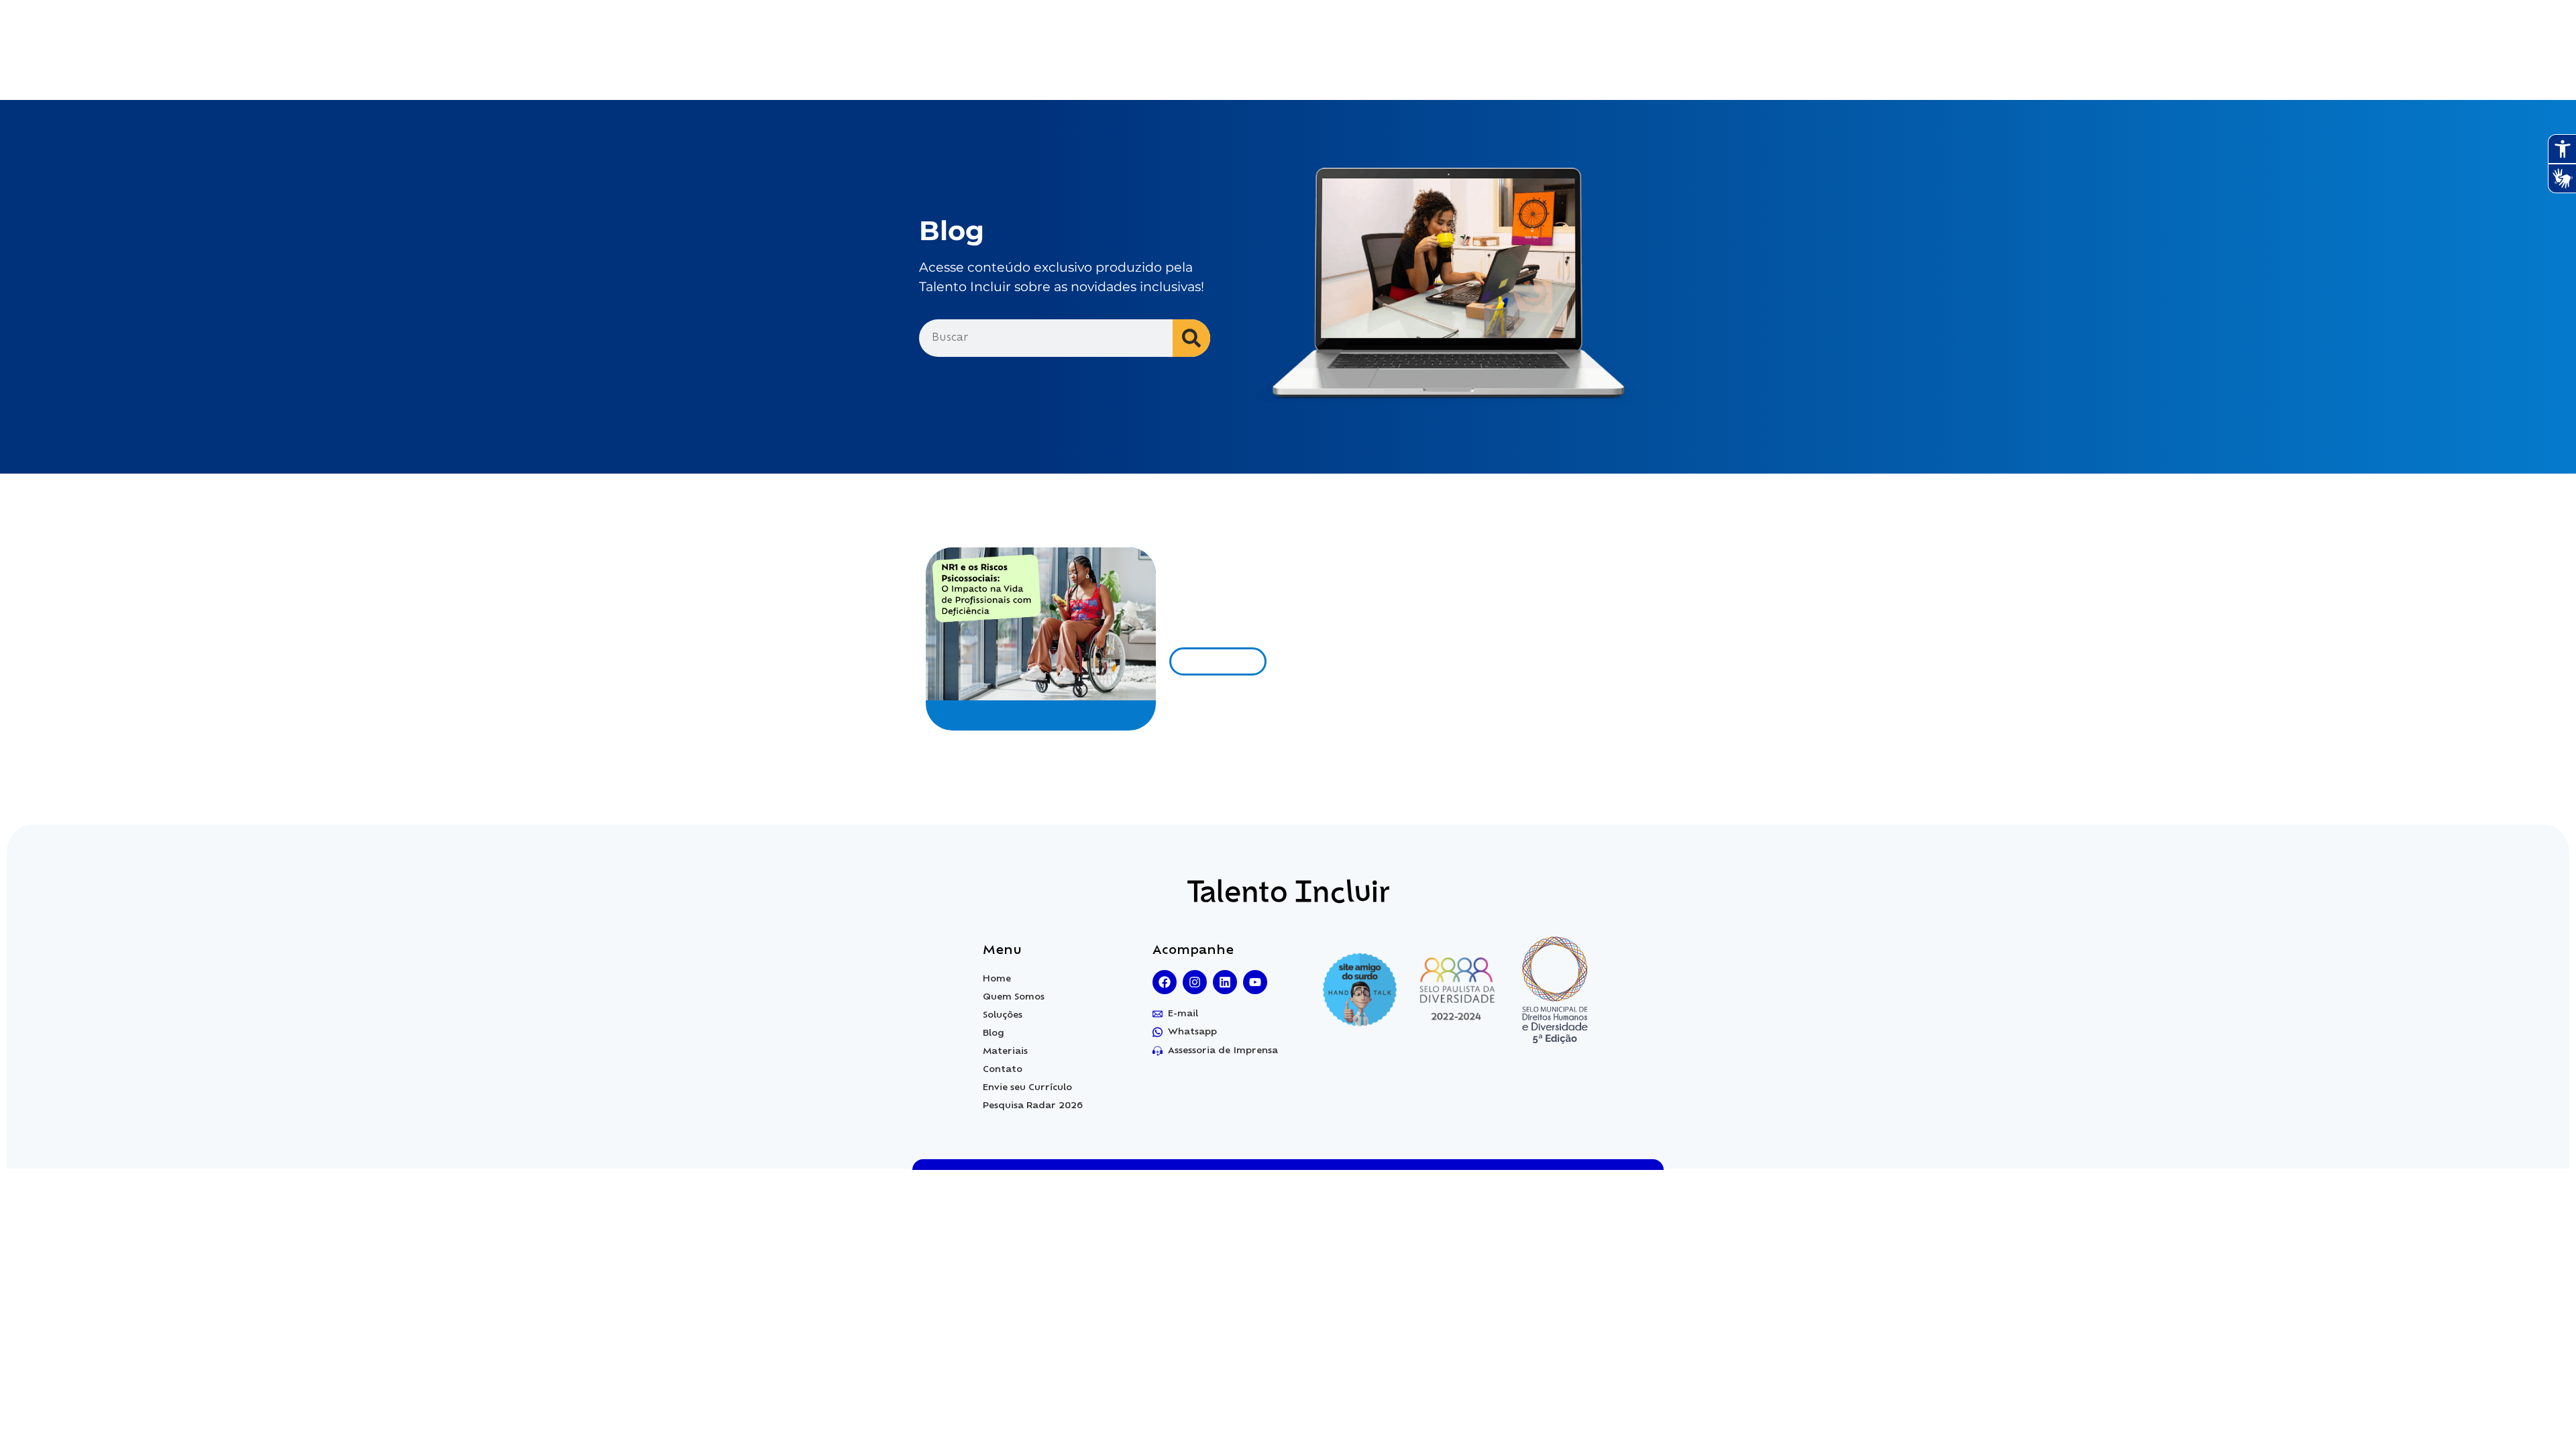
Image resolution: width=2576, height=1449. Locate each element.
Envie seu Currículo (1027, 1088)
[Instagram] (1195, 982)
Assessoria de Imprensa (1223, 1051)
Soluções (1003, 1015)
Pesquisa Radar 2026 (1033, 1106)
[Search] (1191, 338)
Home (997, 979)
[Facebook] (1165, 982)
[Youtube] (1255, 982)
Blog (994, 1033)
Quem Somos (1014, 997)
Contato (1003, 1070)
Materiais (1005, 1052)
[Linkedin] (1225, 982)
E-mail (1183, 1014)
